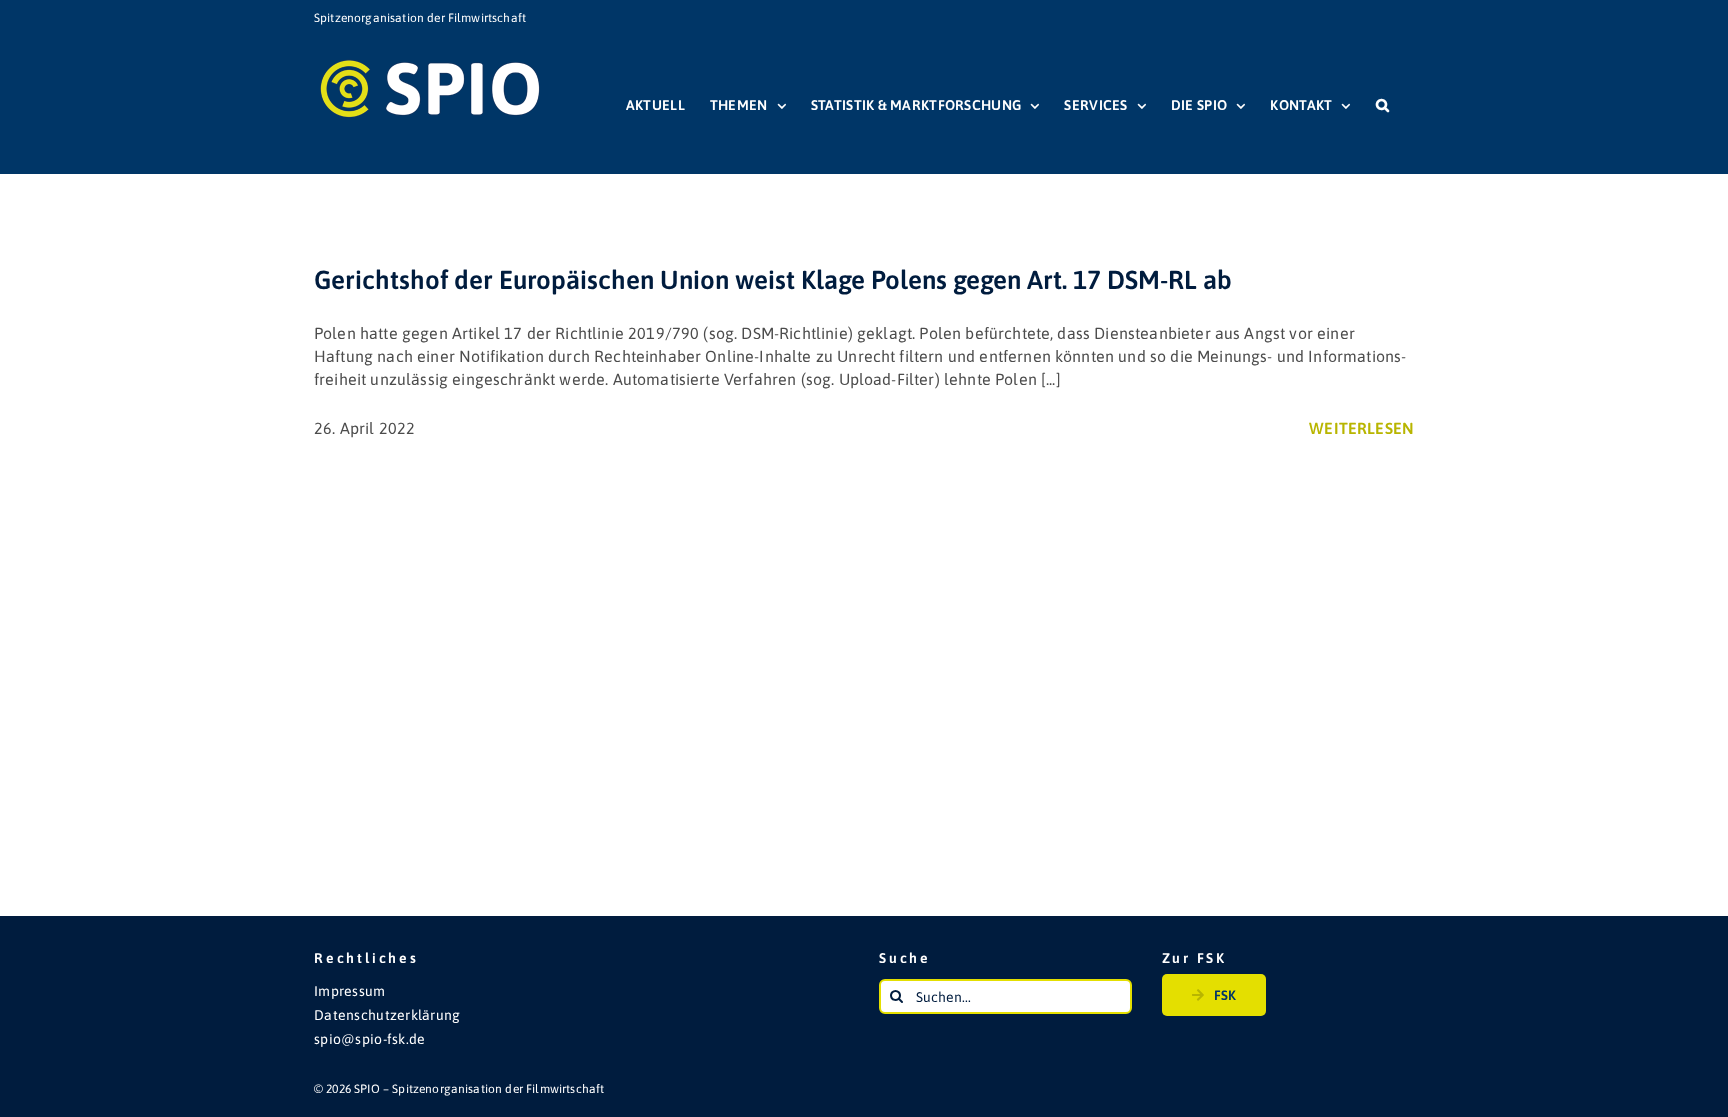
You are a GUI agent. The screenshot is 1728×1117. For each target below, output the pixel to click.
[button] (1382, 105)
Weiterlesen (1361, 428)
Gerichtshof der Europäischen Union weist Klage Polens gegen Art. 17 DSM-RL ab (773, 280)
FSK (1225, 995)
